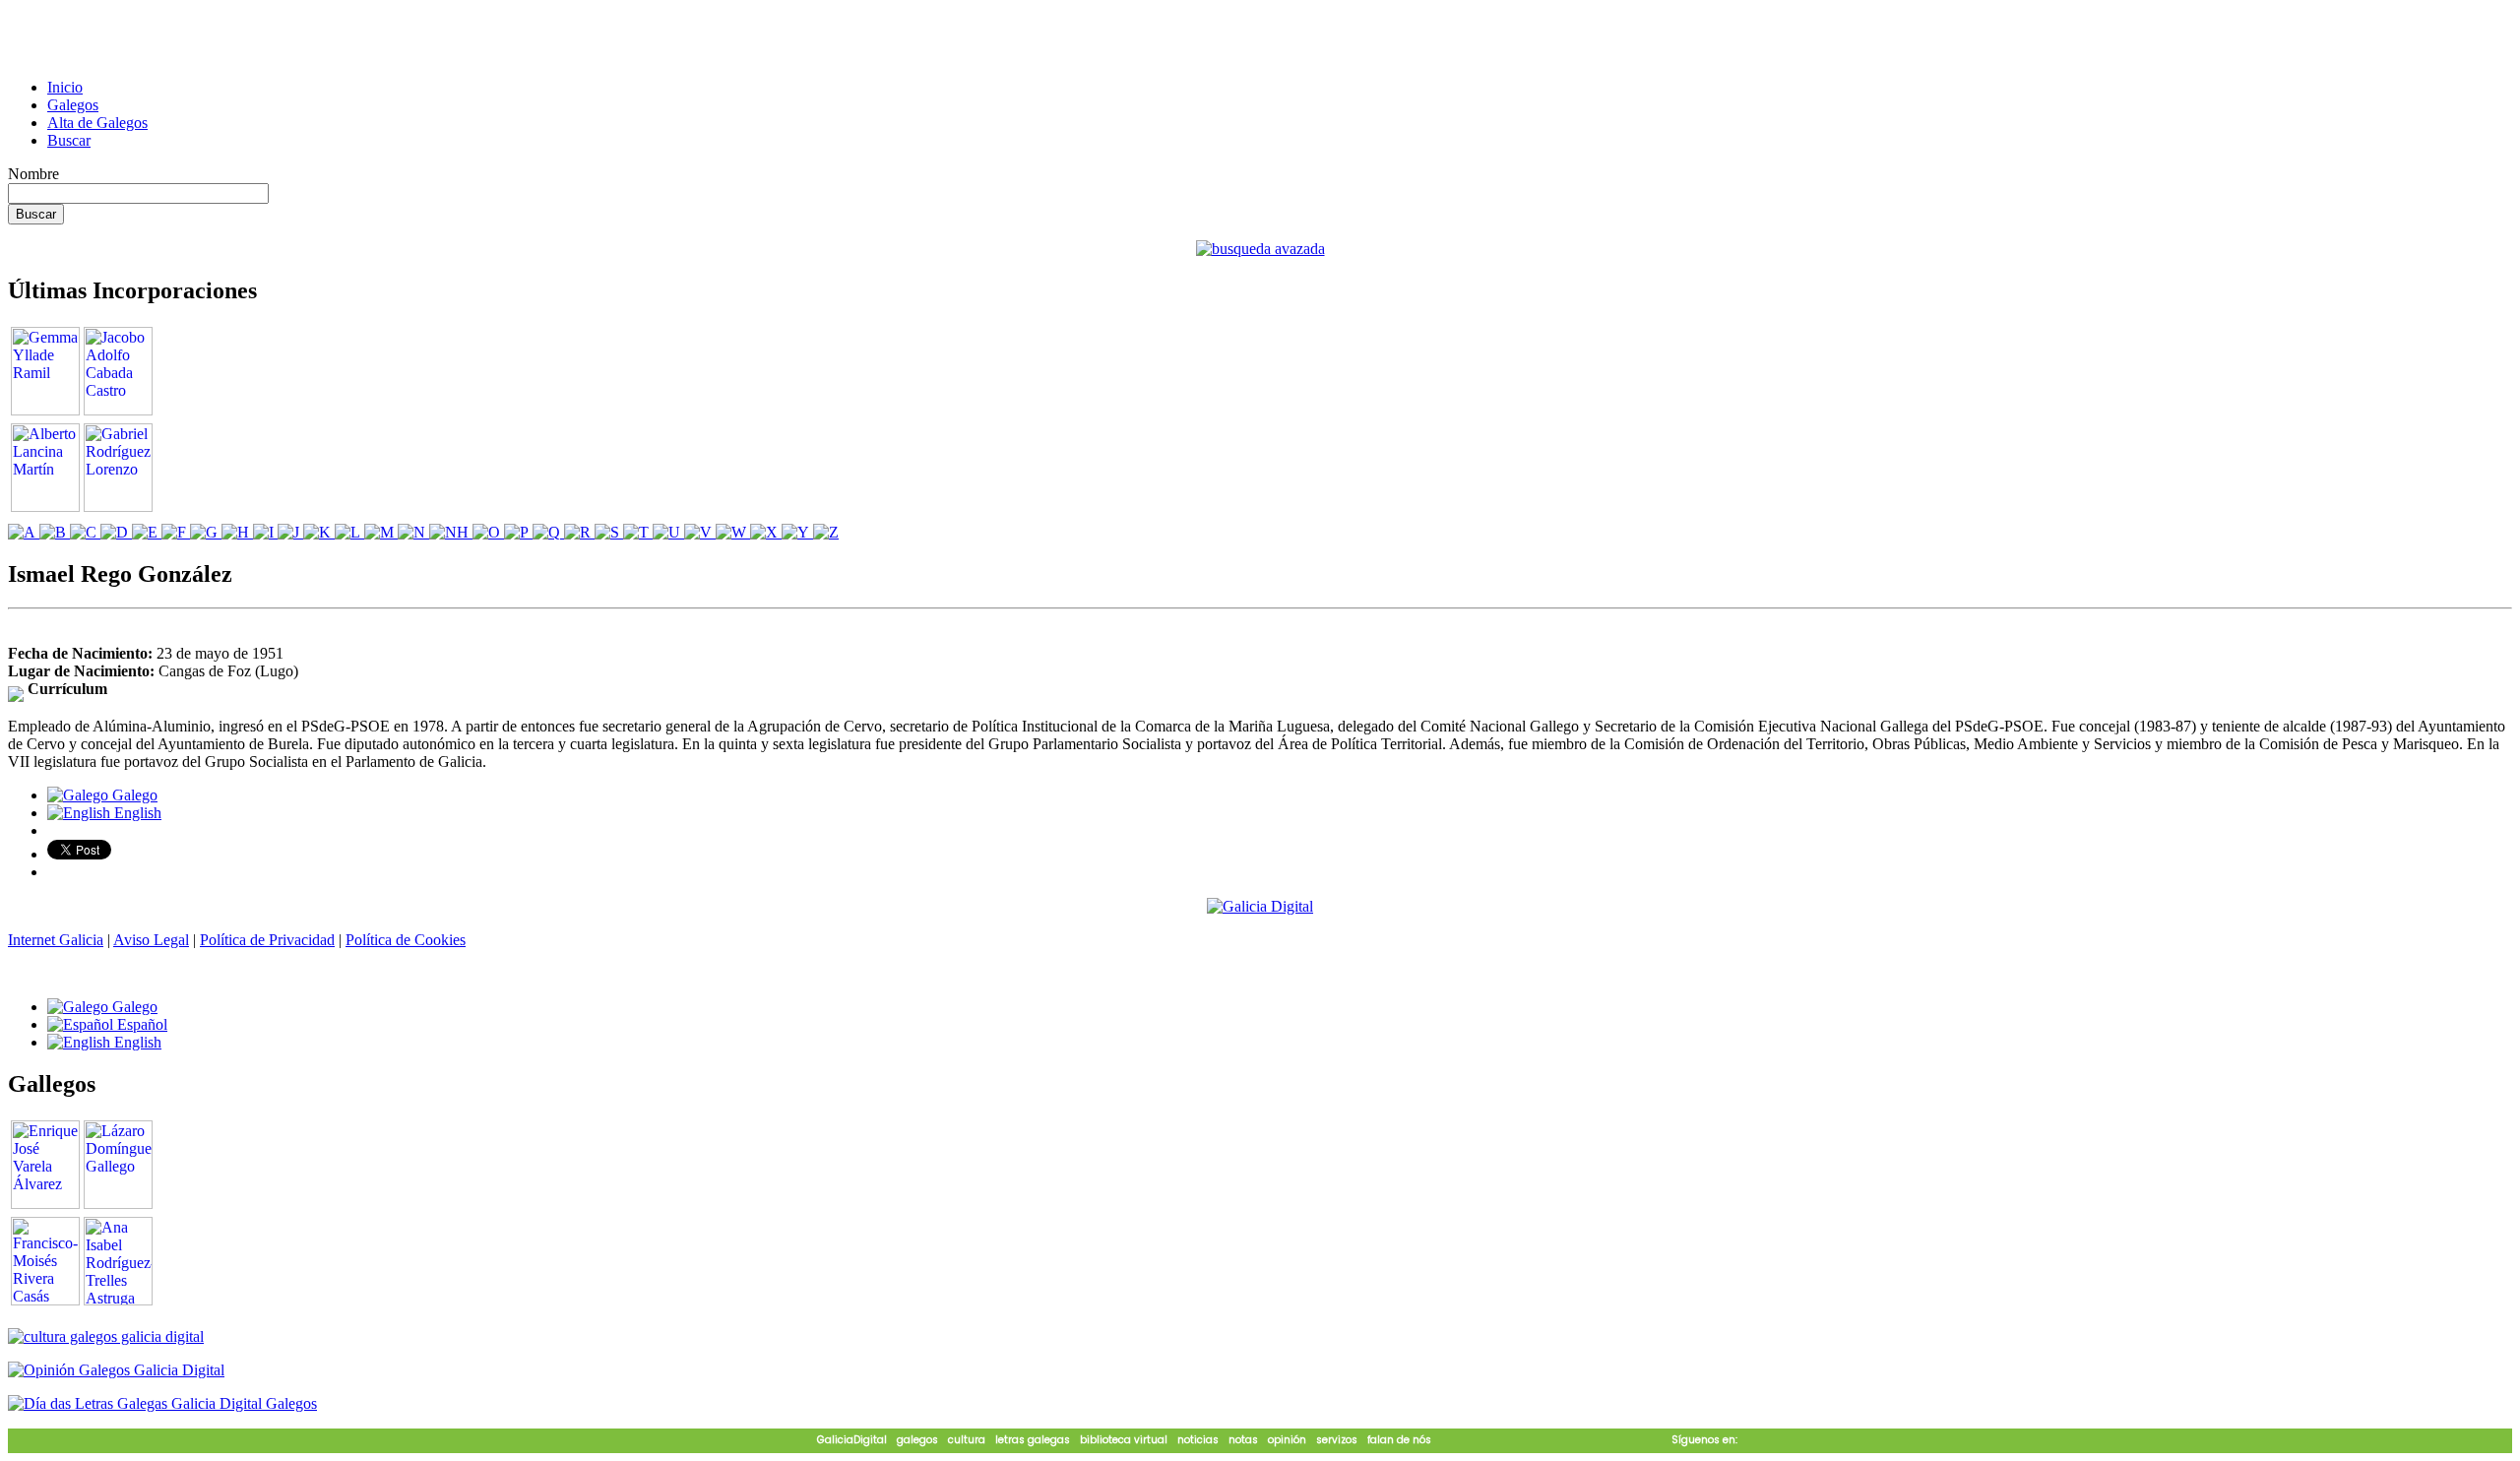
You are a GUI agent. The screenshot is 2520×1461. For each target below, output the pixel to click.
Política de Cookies (406, 940)
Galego (133, 795)
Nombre (33, 174)
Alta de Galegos (97, 123)
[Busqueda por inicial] (24, 532)
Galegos (73, 105)
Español (140, 1024)
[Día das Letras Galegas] (162, 1403)
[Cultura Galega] (106, 1336)
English (136, 813)
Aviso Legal (151, 940)
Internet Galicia (56, 940)
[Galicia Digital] (1260, 905)
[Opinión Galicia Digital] (116, 1370)
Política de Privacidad (267, 940)
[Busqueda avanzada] (1260, 249)
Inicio (65, 87)
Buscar (69, 140)
